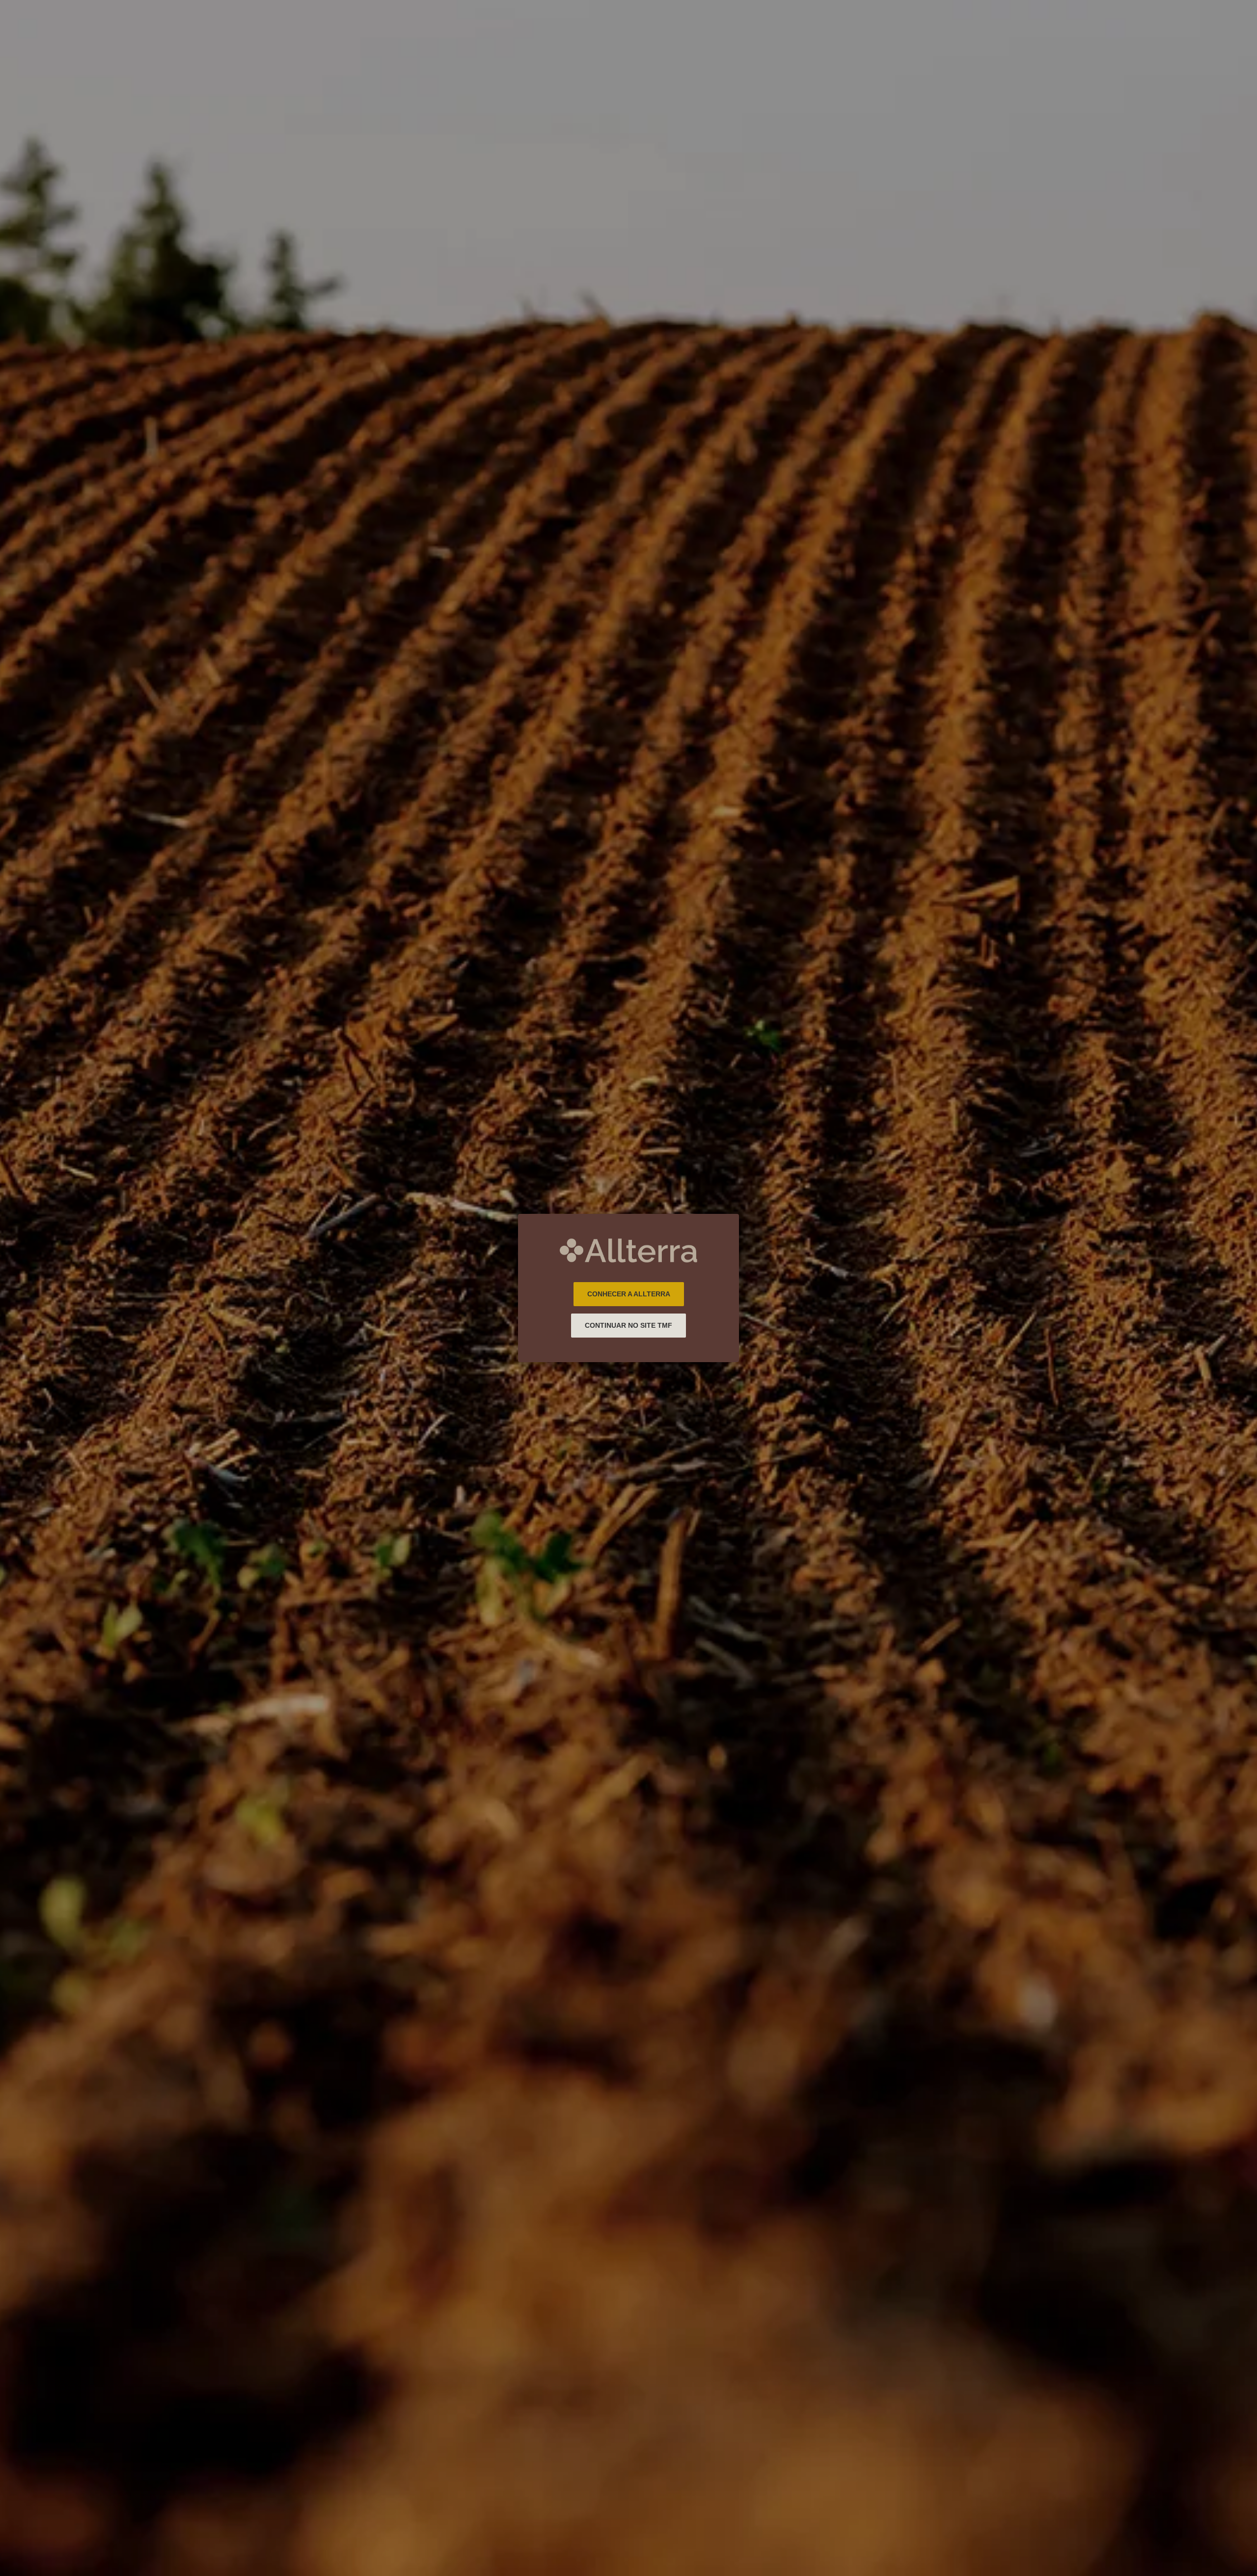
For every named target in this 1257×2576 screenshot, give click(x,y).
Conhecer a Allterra (629, 1294)
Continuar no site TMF (628, 1325)
